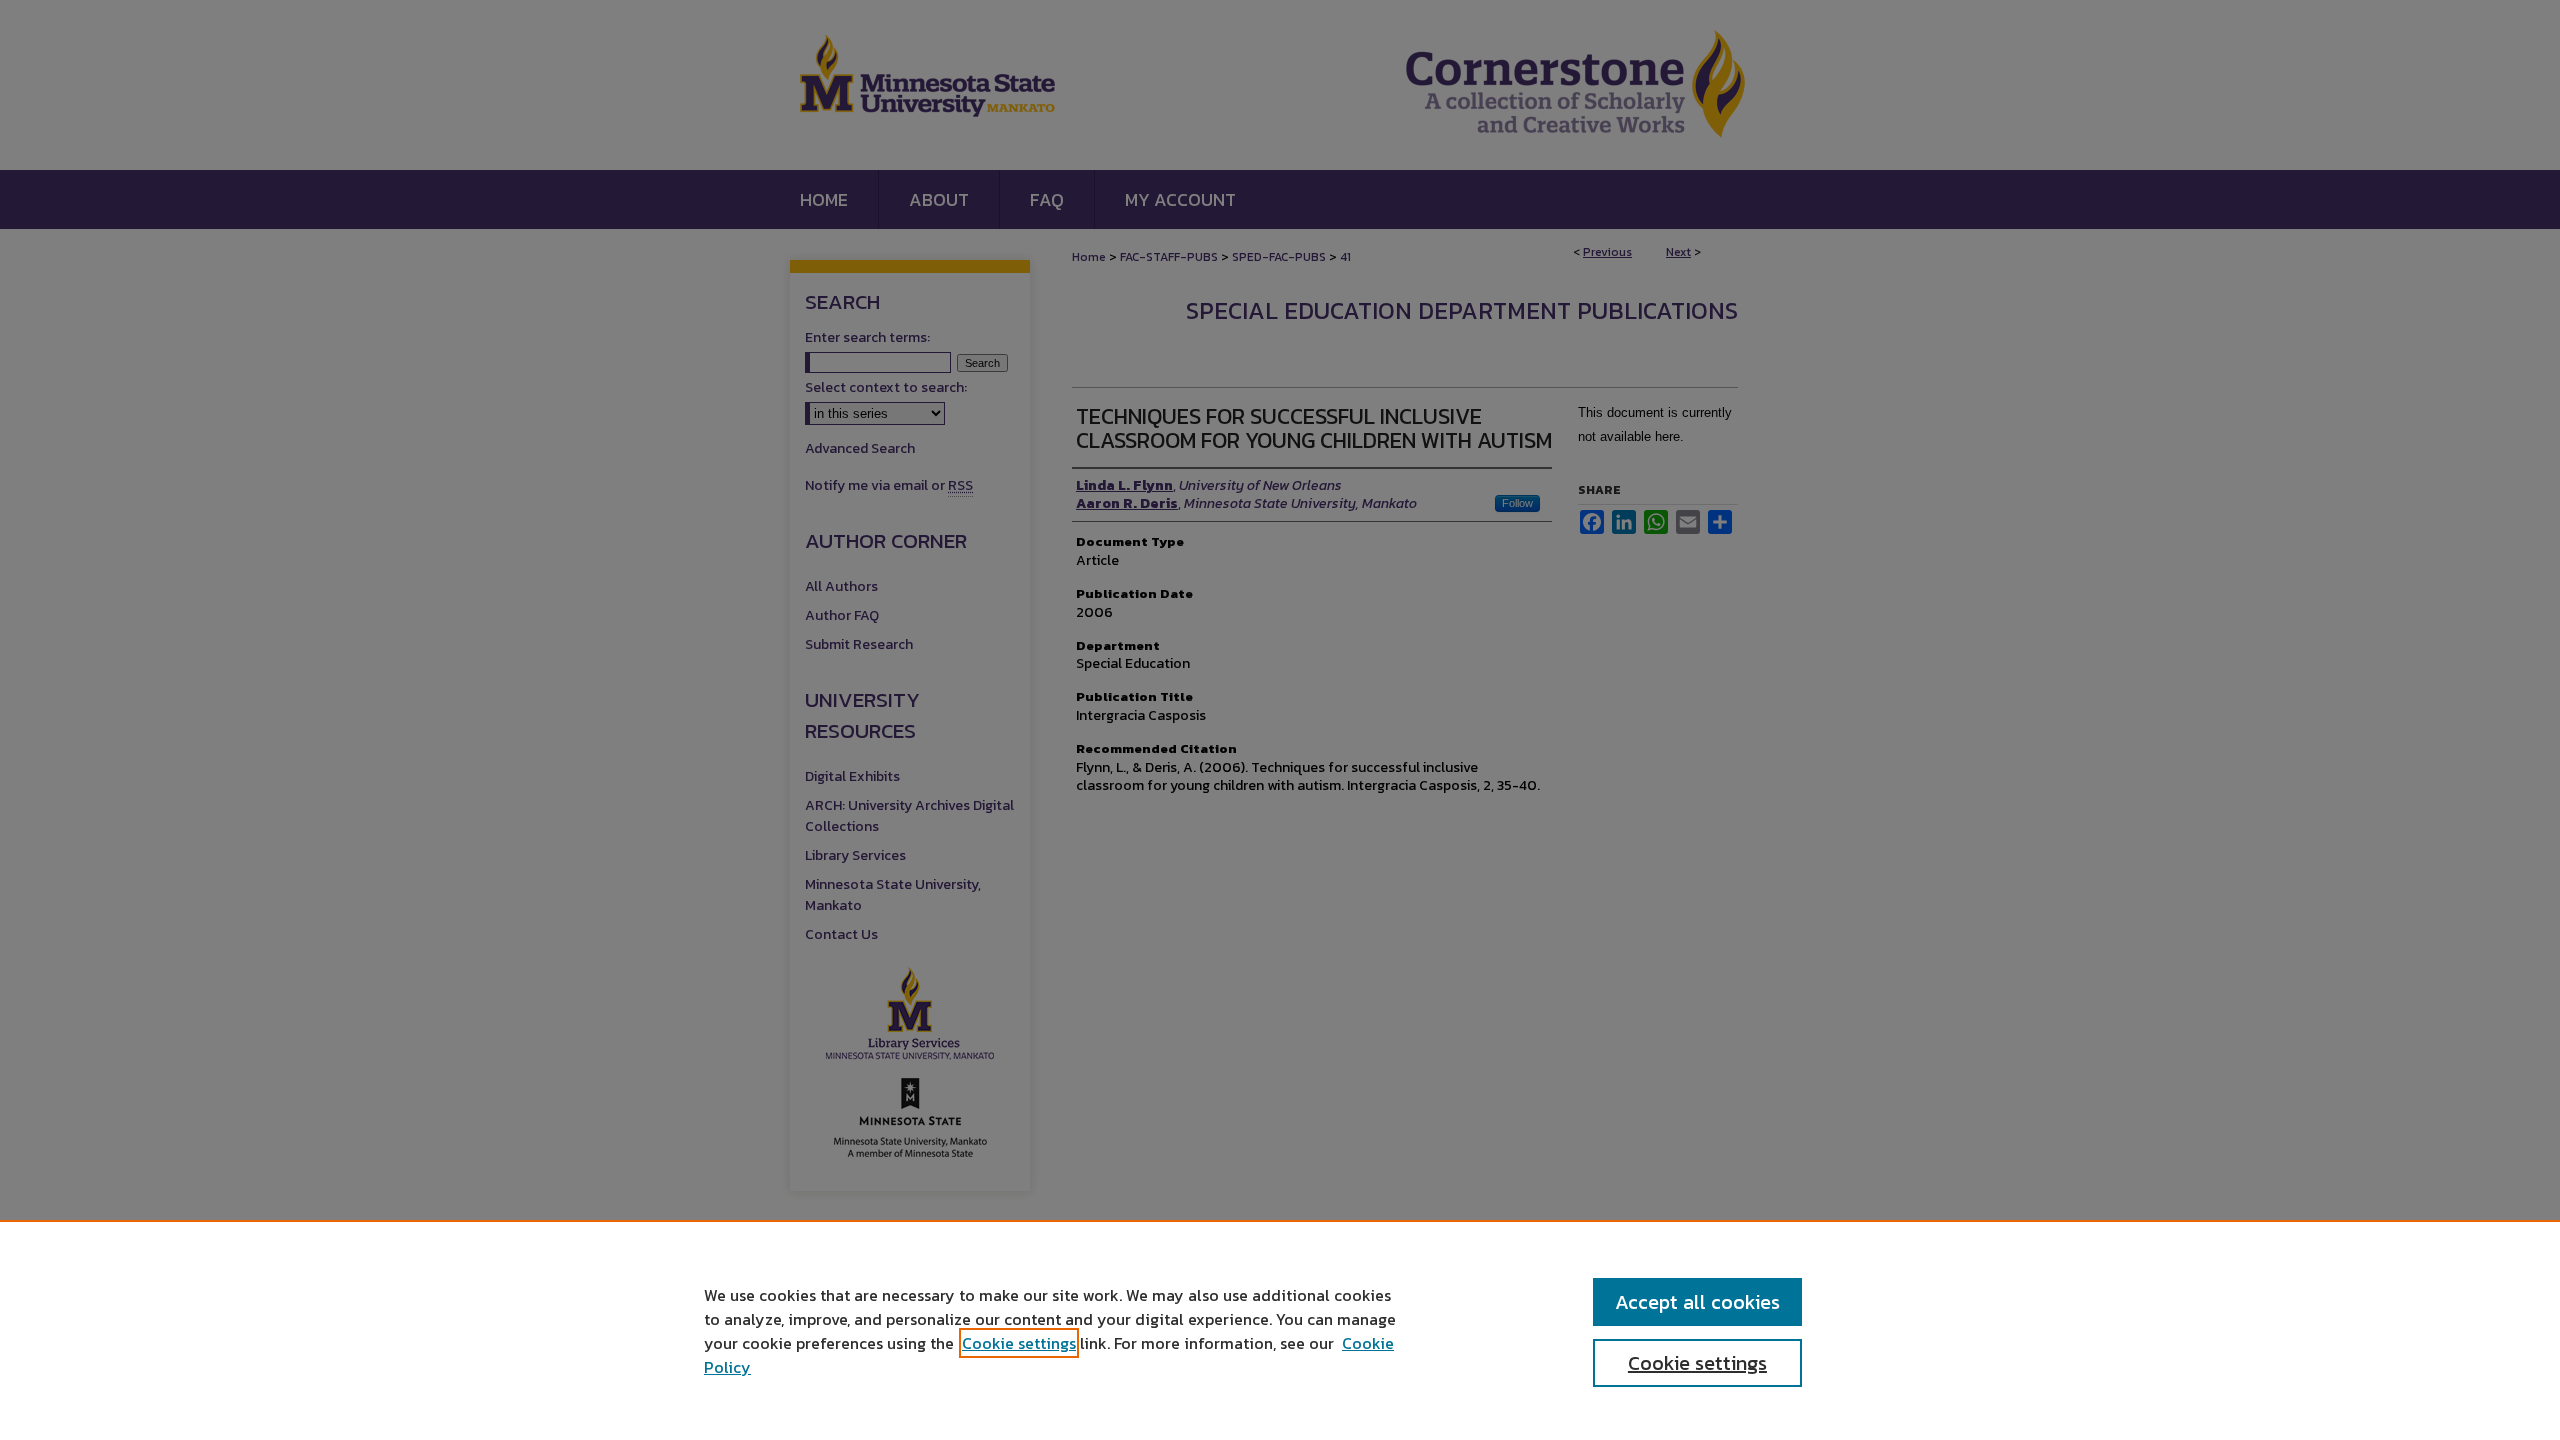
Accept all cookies (1697, 1302)
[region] (1280, 1330)
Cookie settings (1019, 1343)
